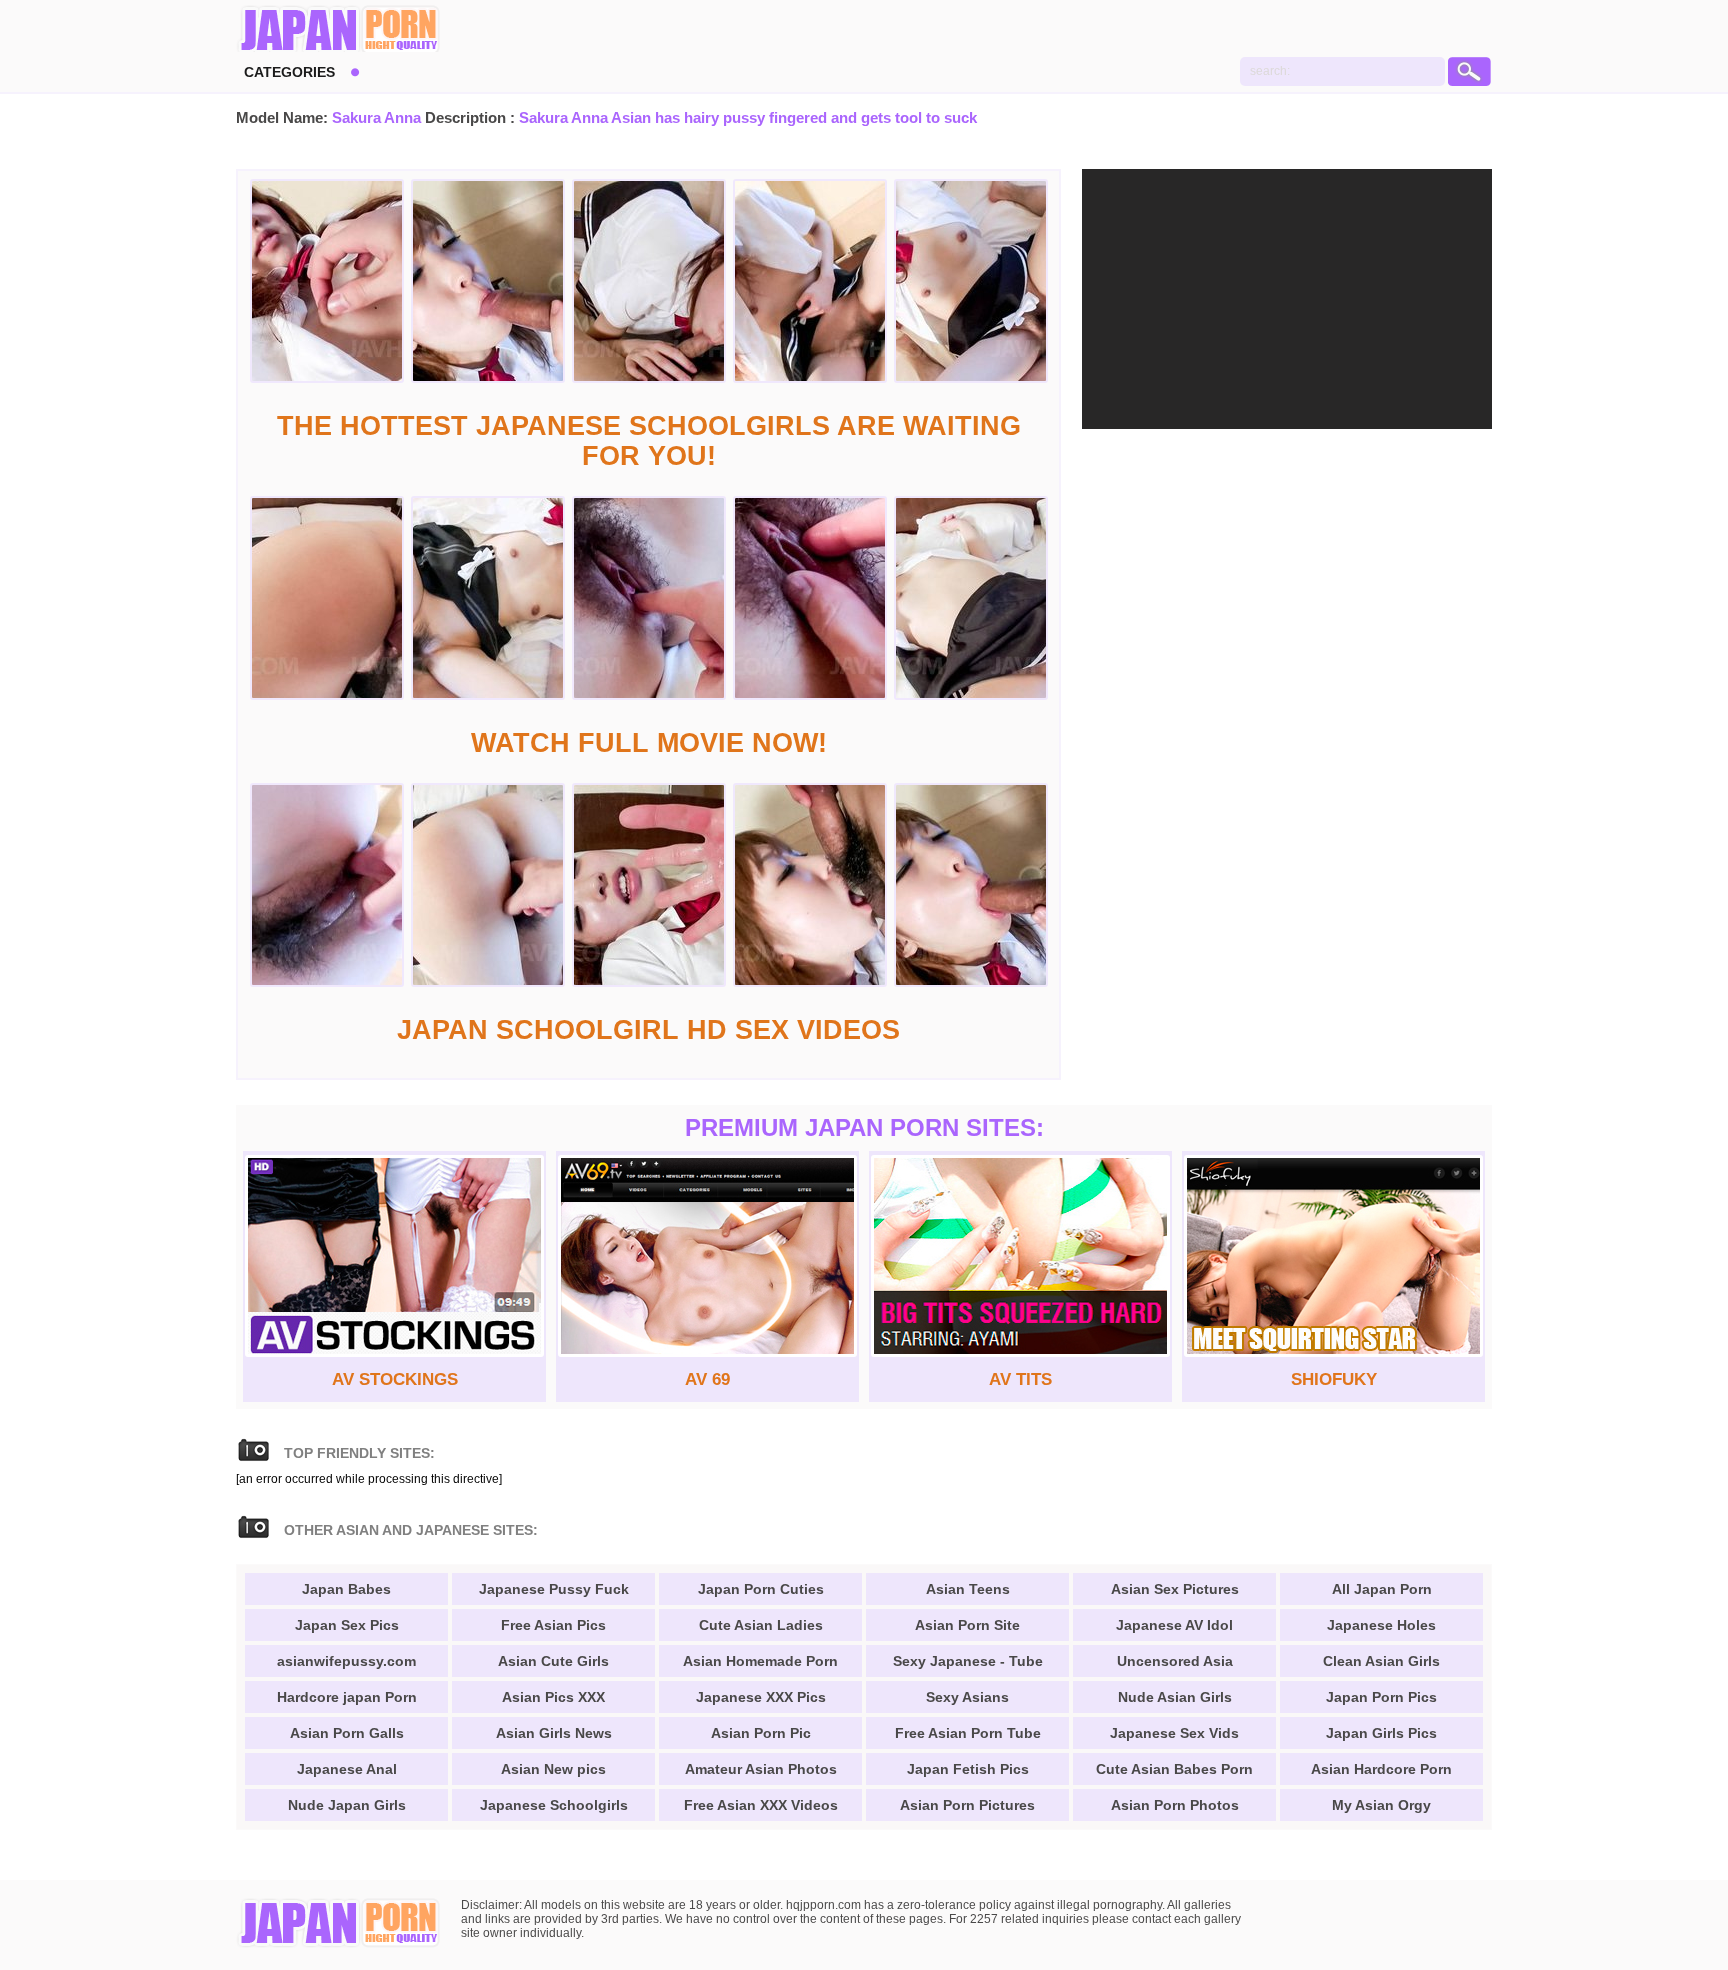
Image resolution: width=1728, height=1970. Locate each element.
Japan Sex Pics (347, 1625)
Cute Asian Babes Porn (1174, 1769)
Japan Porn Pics (1381, 1697)
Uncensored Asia (1175, 1661)
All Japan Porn (1382, 1589)
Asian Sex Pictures (1175, 1589)
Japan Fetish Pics (968, 1769)
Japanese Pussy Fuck (554, 1589)
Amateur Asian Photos (761, 1769)
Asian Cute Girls (553, 1661)
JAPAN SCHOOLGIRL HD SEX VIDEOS (648, 1030)
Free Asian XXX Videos (761, 1805)
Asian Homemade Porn (760, 1661)
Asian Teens (968, 1589)
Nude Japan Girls (347, 1805)
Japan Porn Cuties (761, 1589)
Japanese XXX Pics (761, 1697)
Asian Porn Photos (1175, 1805)
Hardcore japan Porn (347, 1697)
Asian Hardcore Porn (1381, 1769)
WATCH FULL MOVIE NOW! (649, 743)
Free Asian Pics (553, 1625)
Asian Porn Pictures (967, 1805)
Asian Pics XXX (553, 1697)
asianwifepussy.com (346, 1661)
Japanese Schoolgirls (554, 1805)
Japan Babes (346, 1589)
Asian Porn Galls (347, 1733)
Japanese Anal (347, 1769)
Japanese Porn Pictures (338, 30)
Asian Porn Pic (761, 1733)
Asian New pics (553, 1769)
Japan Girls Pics (1381, 1733)
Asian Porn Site (967, 1625)
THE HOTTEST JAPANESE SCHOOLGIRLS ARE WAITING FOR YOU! (649, 441)
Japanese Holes (1381, 1625)
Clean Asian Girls (1381, 1661)
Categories (289, 72)
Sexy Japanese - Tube (968, 1661)
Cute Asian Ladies (761, 1625)
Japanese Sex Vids (1174, 1733)
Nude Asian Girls (1175, 1697)
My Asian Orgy (1381, 1805)
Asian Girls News (554, 1733)
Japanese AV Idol (1174, 1625)
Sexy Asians (967, 1697)
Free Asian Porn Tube (968, 1733)
